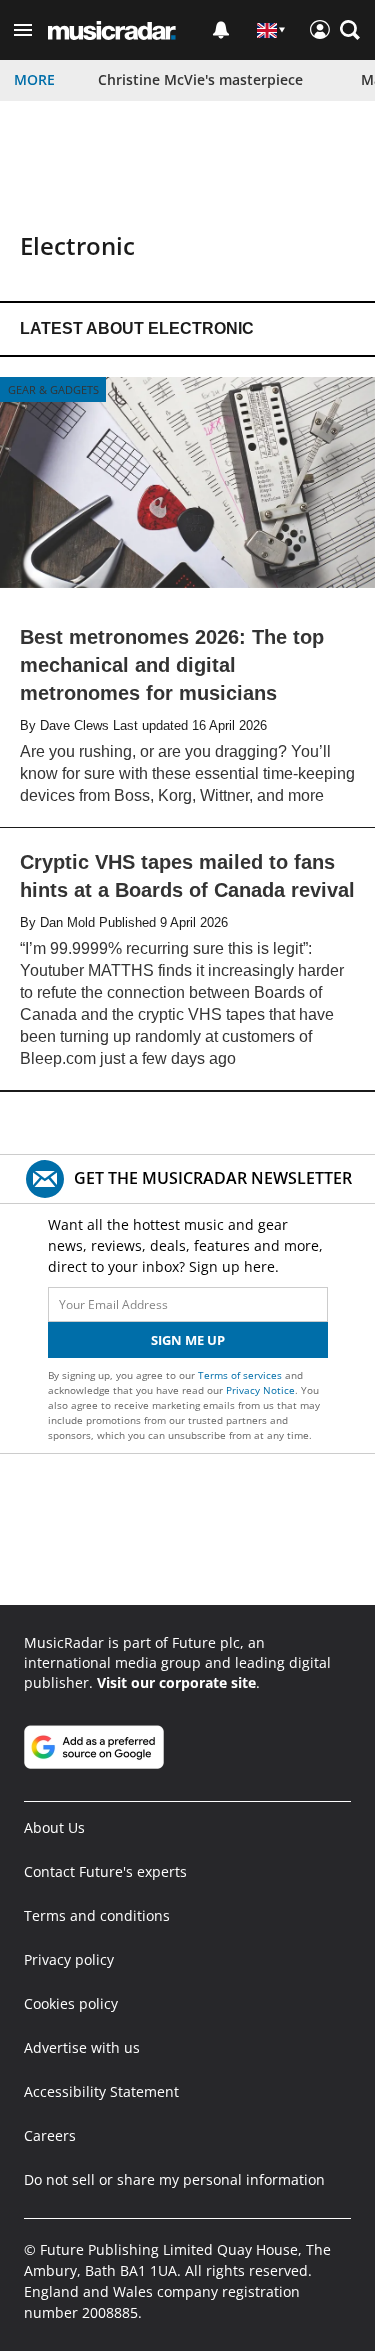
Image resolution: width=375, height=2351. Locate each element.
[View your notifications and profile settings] (221, 30)
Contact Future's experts (105, 1871)
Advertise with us (82, 2047)
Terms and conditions (97, 1915)
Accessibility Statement (101, 2091)
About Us (54, 1827)
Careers (50, 2135)
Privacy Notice (260, 1390)
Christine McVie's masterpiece (200, 79)
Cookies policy (71, 2003)
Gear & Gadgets (53, 389)
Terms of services (241, 1375)
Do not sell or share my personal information (174, 2179)
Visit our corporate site (176, 1682)
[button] (23, 30)
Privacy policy (69, 1959)
